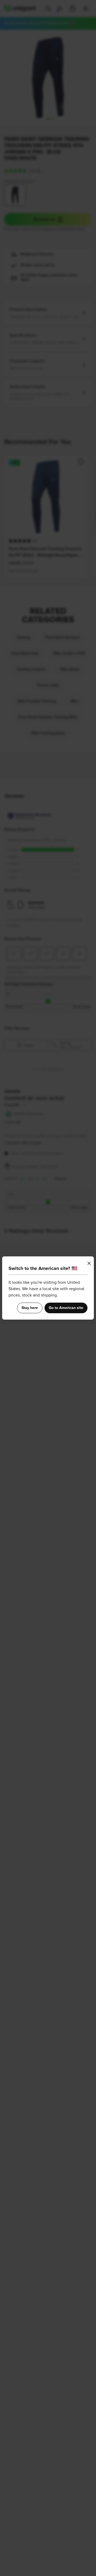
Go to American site (66, 1308)
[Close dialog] (89, 1263)
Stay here (30, 1308)
